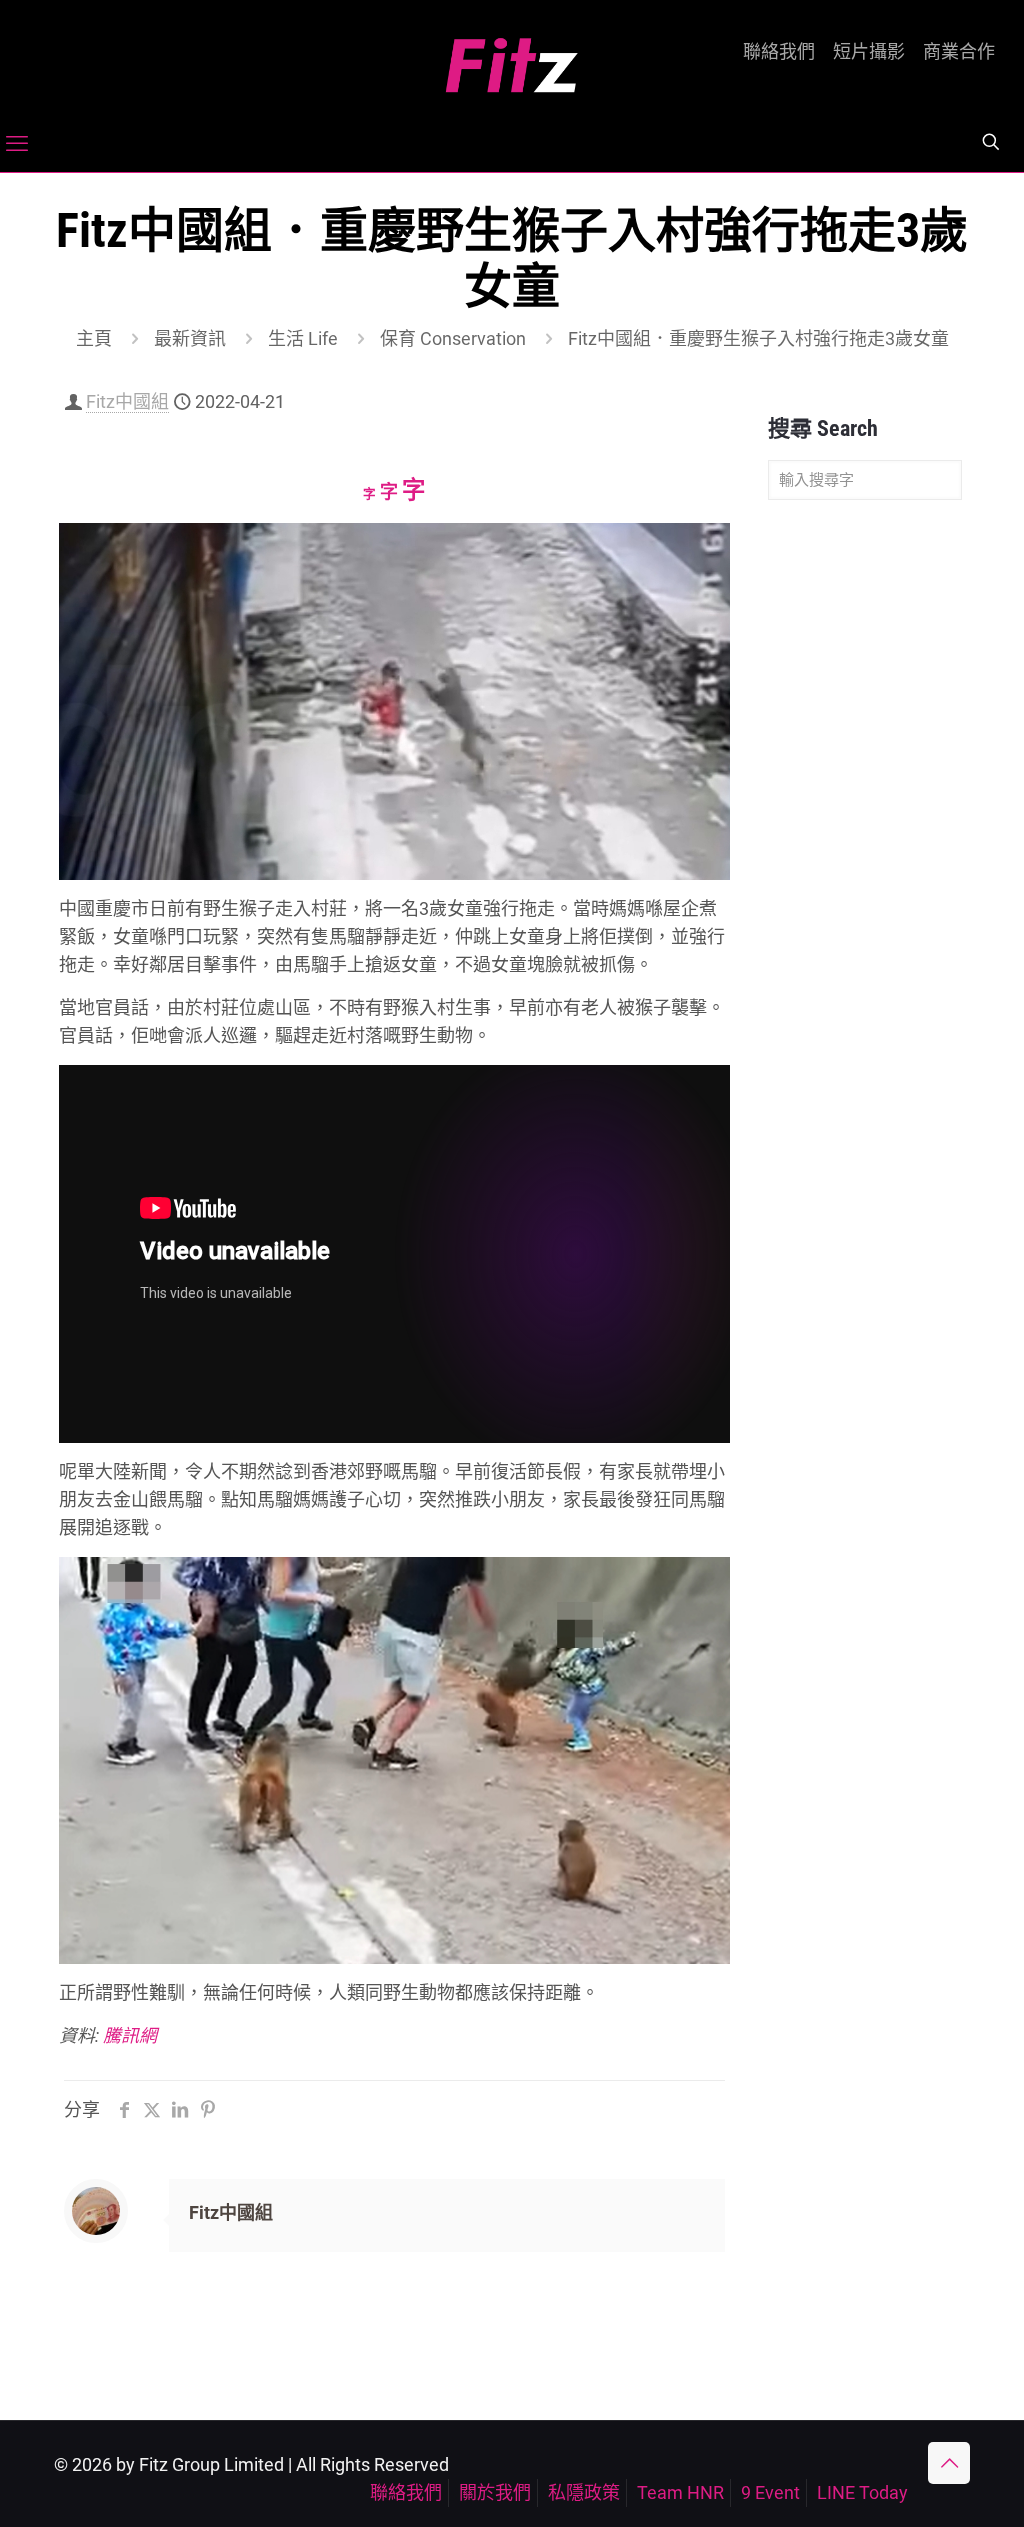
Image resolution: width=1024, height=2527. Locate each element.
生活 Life (303, 338)
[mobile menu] (17, 144)
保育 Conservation (453, 338)
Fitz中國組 (127, 401)
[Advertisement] (865, 830)
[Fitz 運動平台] (512, 57)
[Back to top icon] (949, 2463)
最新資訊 (190, 338)
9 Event (770, 2492)
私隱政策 (584, 2492)
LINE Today (862, 2492)
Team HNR (680, 2492)
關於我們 (495, 2492)
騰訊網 (130, 2035)
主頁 (94, 338)
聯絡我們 (779, 52)
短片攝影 (869, 52)
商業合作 (959, 52)
